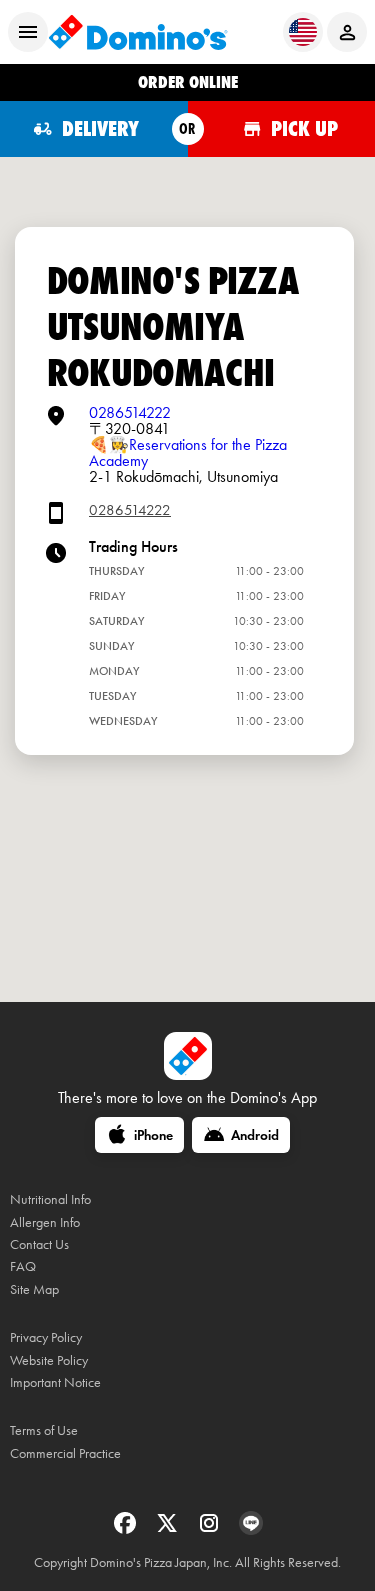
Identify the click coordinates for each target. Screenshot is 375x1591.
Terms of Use (44, 1430)
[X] (169, 1529)
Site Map (34, 1289)
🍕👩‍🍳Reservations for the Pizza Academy (188, 452)
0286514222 (130, 412)
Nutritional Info (50, 1199)
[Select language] (303, 32)
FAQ (23, 1266)
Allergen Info (45, 1222)
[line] (251, 1529)
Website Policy (49, 1360)
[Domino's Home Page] (138, 32)
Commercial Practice (65, 1453)
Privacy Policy (46, 1337)
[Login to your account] (347, 32)
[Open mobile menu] (28, 32)
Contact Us (39, 1244)
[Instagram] (211, 1529)
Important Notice (55, 1382)
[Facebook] (127, 1529)
